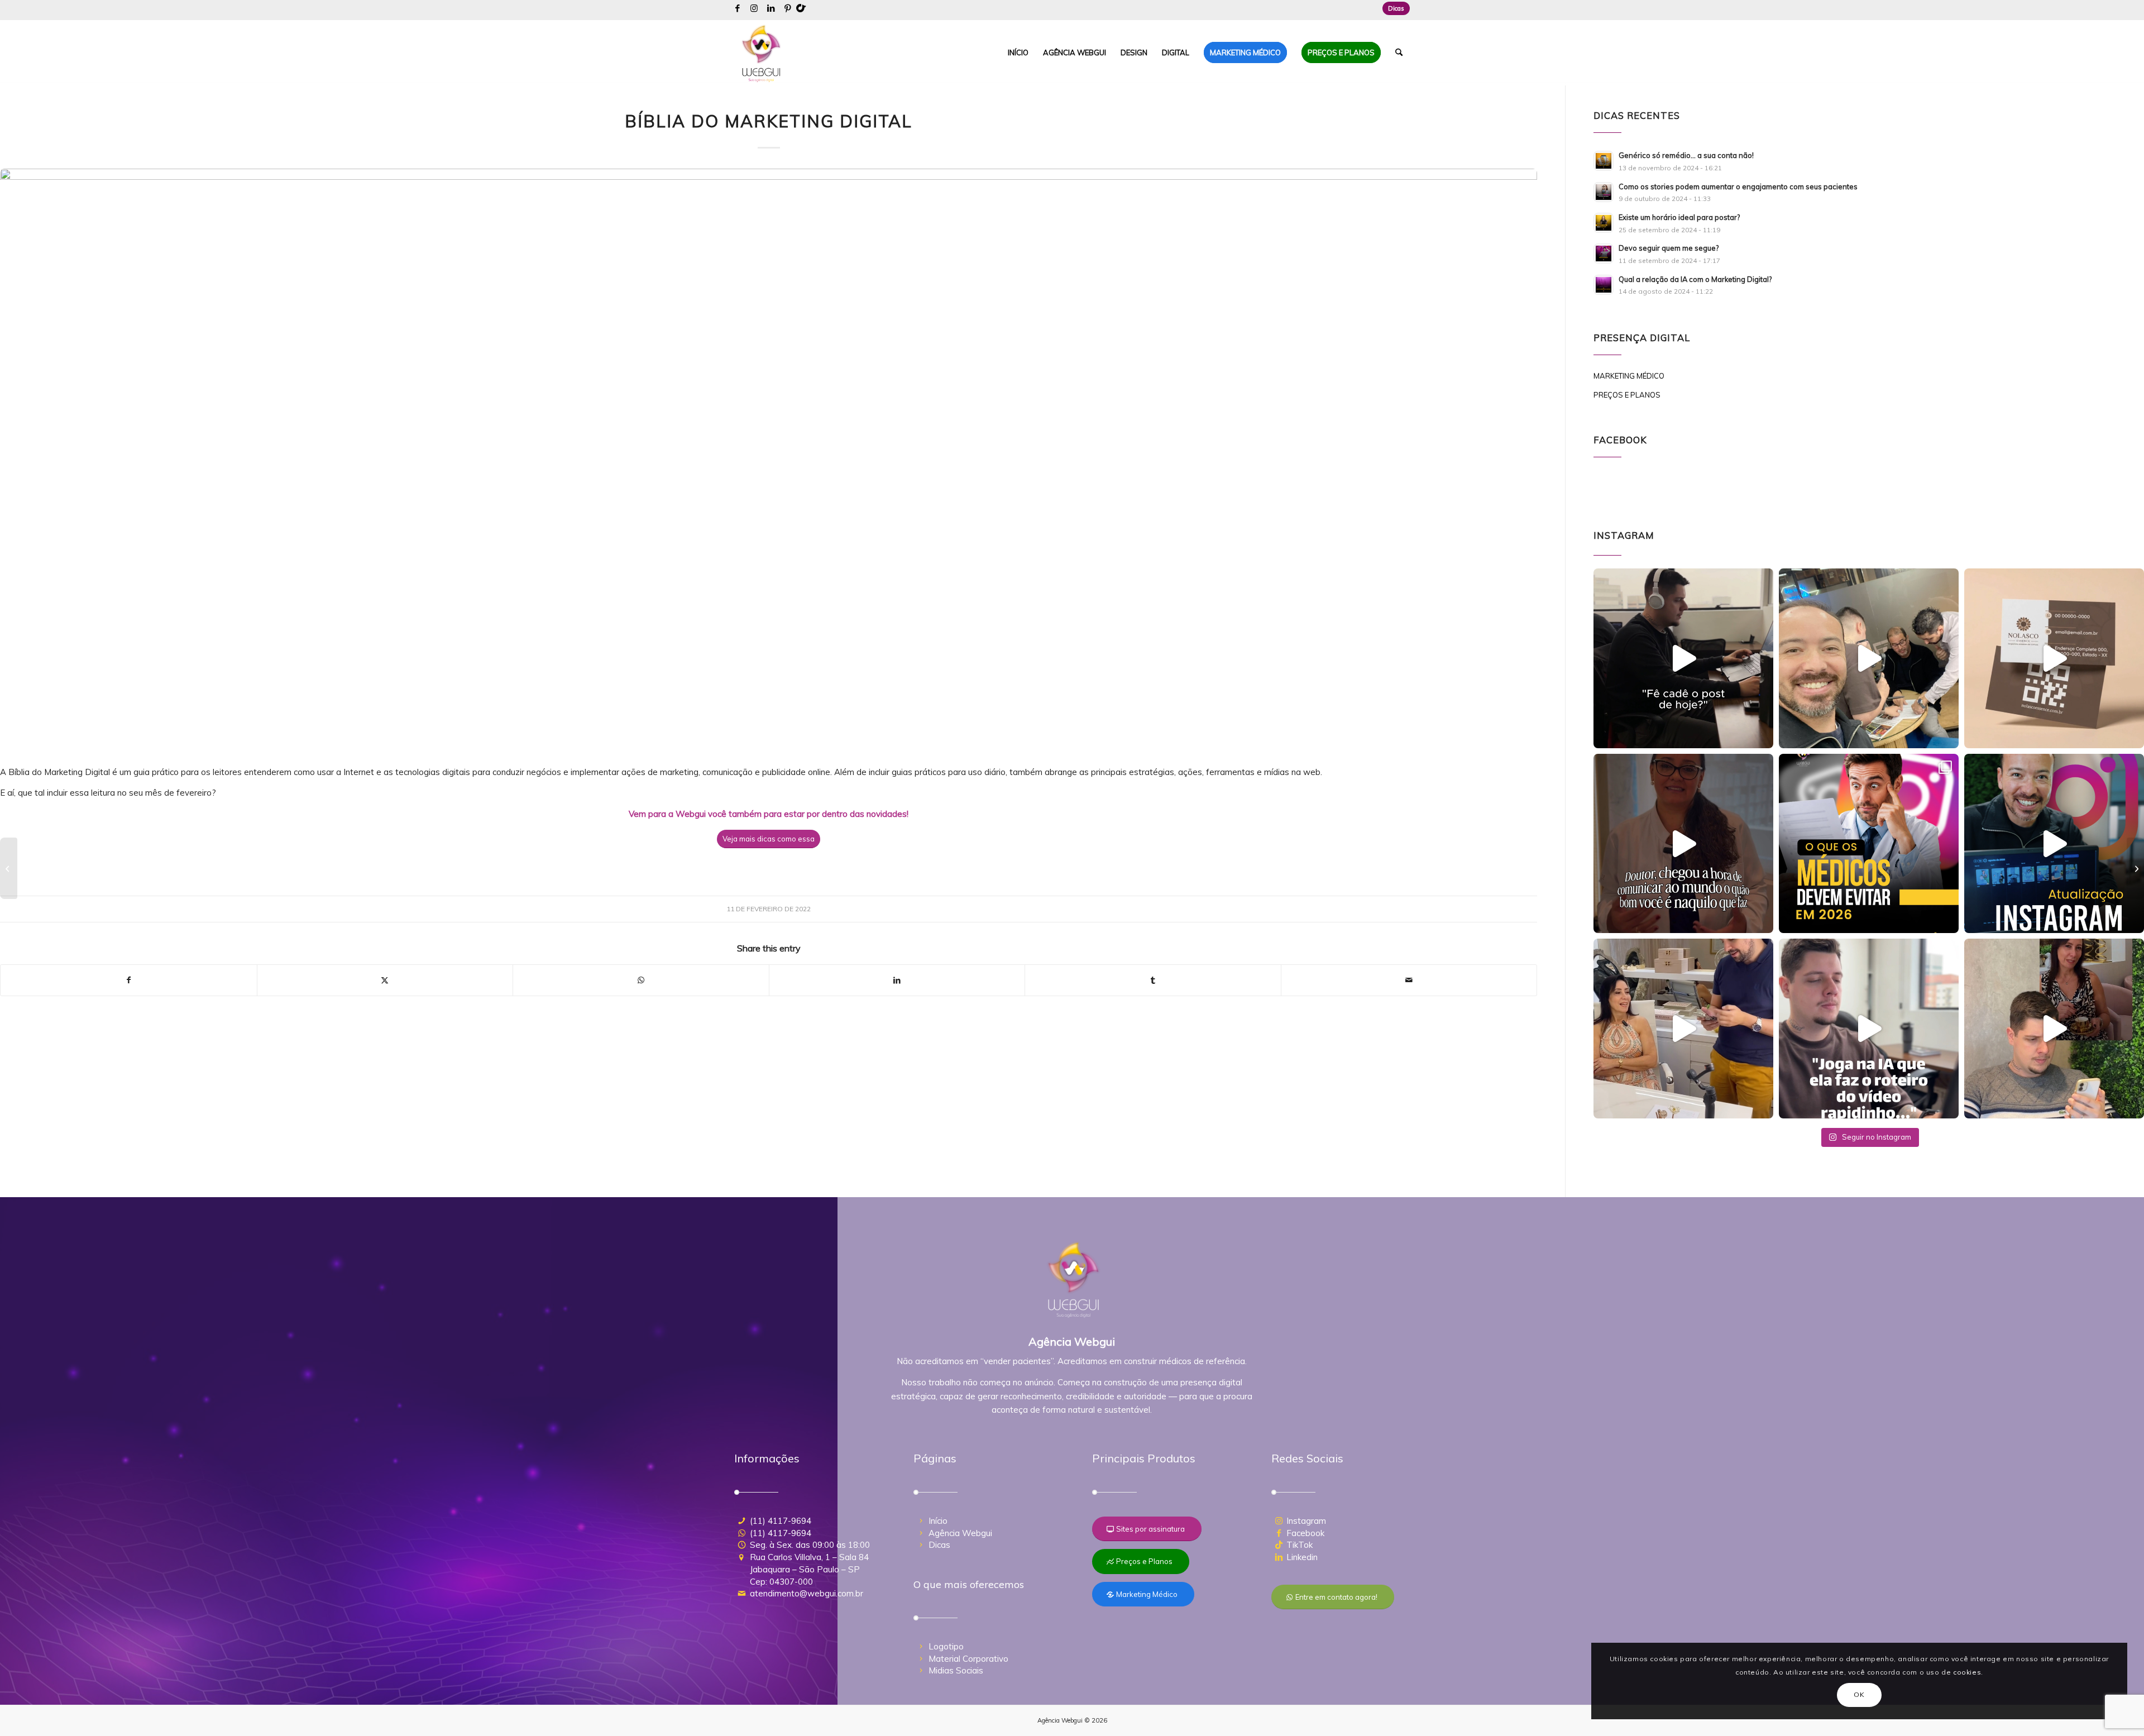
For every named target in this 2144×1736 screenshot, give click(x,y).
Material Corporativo (968, 1659)
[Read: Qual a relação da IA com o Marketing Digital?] (1604, 285)
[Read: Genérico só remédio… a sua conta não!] (1604, 161)
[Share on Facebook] (129, 980)
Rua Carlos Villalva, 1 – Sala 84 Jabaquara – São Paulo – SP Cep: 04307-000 (809, 1569)
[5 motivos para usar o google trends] (2135, 868)
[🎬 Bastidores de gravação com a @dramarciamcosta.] (1683, 1029)
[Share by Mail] (1409, 980)
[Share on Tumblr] (1153, 980)
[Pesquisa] (1399, 52)
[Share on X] (385, 980)
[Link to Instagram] (754, 8)
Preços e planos (1627, 395)
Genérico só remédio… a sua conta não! (1686, 155)
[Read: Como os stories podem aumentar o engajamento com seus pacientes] (1604, 192)
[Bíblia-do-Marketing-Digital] (769, 461)
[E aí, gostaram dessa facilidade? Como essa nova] (2054, 844)
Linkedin (1302, 1557)
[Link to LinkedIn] (771, 8)
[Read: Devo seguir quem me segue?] (1604, 254)
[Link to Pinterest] (788, 8)
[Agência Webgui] (762, 52)
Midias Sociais (956, 1670)
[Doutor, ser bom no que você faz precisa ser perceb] (1683, 844)
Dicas (1396, 8)
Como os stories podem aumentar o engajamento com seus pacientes (1738, 186)
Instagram (1306, 1521)
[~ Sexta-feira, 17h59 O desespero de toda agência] (1683, 658)
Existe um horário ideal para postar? (1679, 217)
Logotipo (946, 1646)
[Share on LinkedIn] (897, 980)
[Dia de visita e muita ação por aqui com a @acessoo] (1869, 658)
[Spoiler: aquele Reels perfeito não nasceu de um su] (2054, 1029)
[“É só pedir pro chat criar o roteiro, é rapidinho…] (1869, 1029)
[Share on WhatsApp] (641, 980)
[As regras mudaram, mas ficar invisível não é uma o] (1869, 844)
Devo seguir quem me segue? (1669, 248)
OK (1859, 1694)
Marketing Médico (1629, 376)
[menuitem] (1393, 8)
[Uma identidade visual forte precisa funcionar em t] (2054, 658)
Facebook (1305, 1533)
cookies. (1968, 1672)
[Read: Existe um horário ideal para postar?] (1604, 223)
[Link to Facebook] (737, 8)
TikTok (1300, 1545)
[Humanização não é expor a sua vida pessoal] (9, 868)
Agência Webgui (960, 1533)
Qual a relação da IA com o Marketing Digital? (1695, 279)
